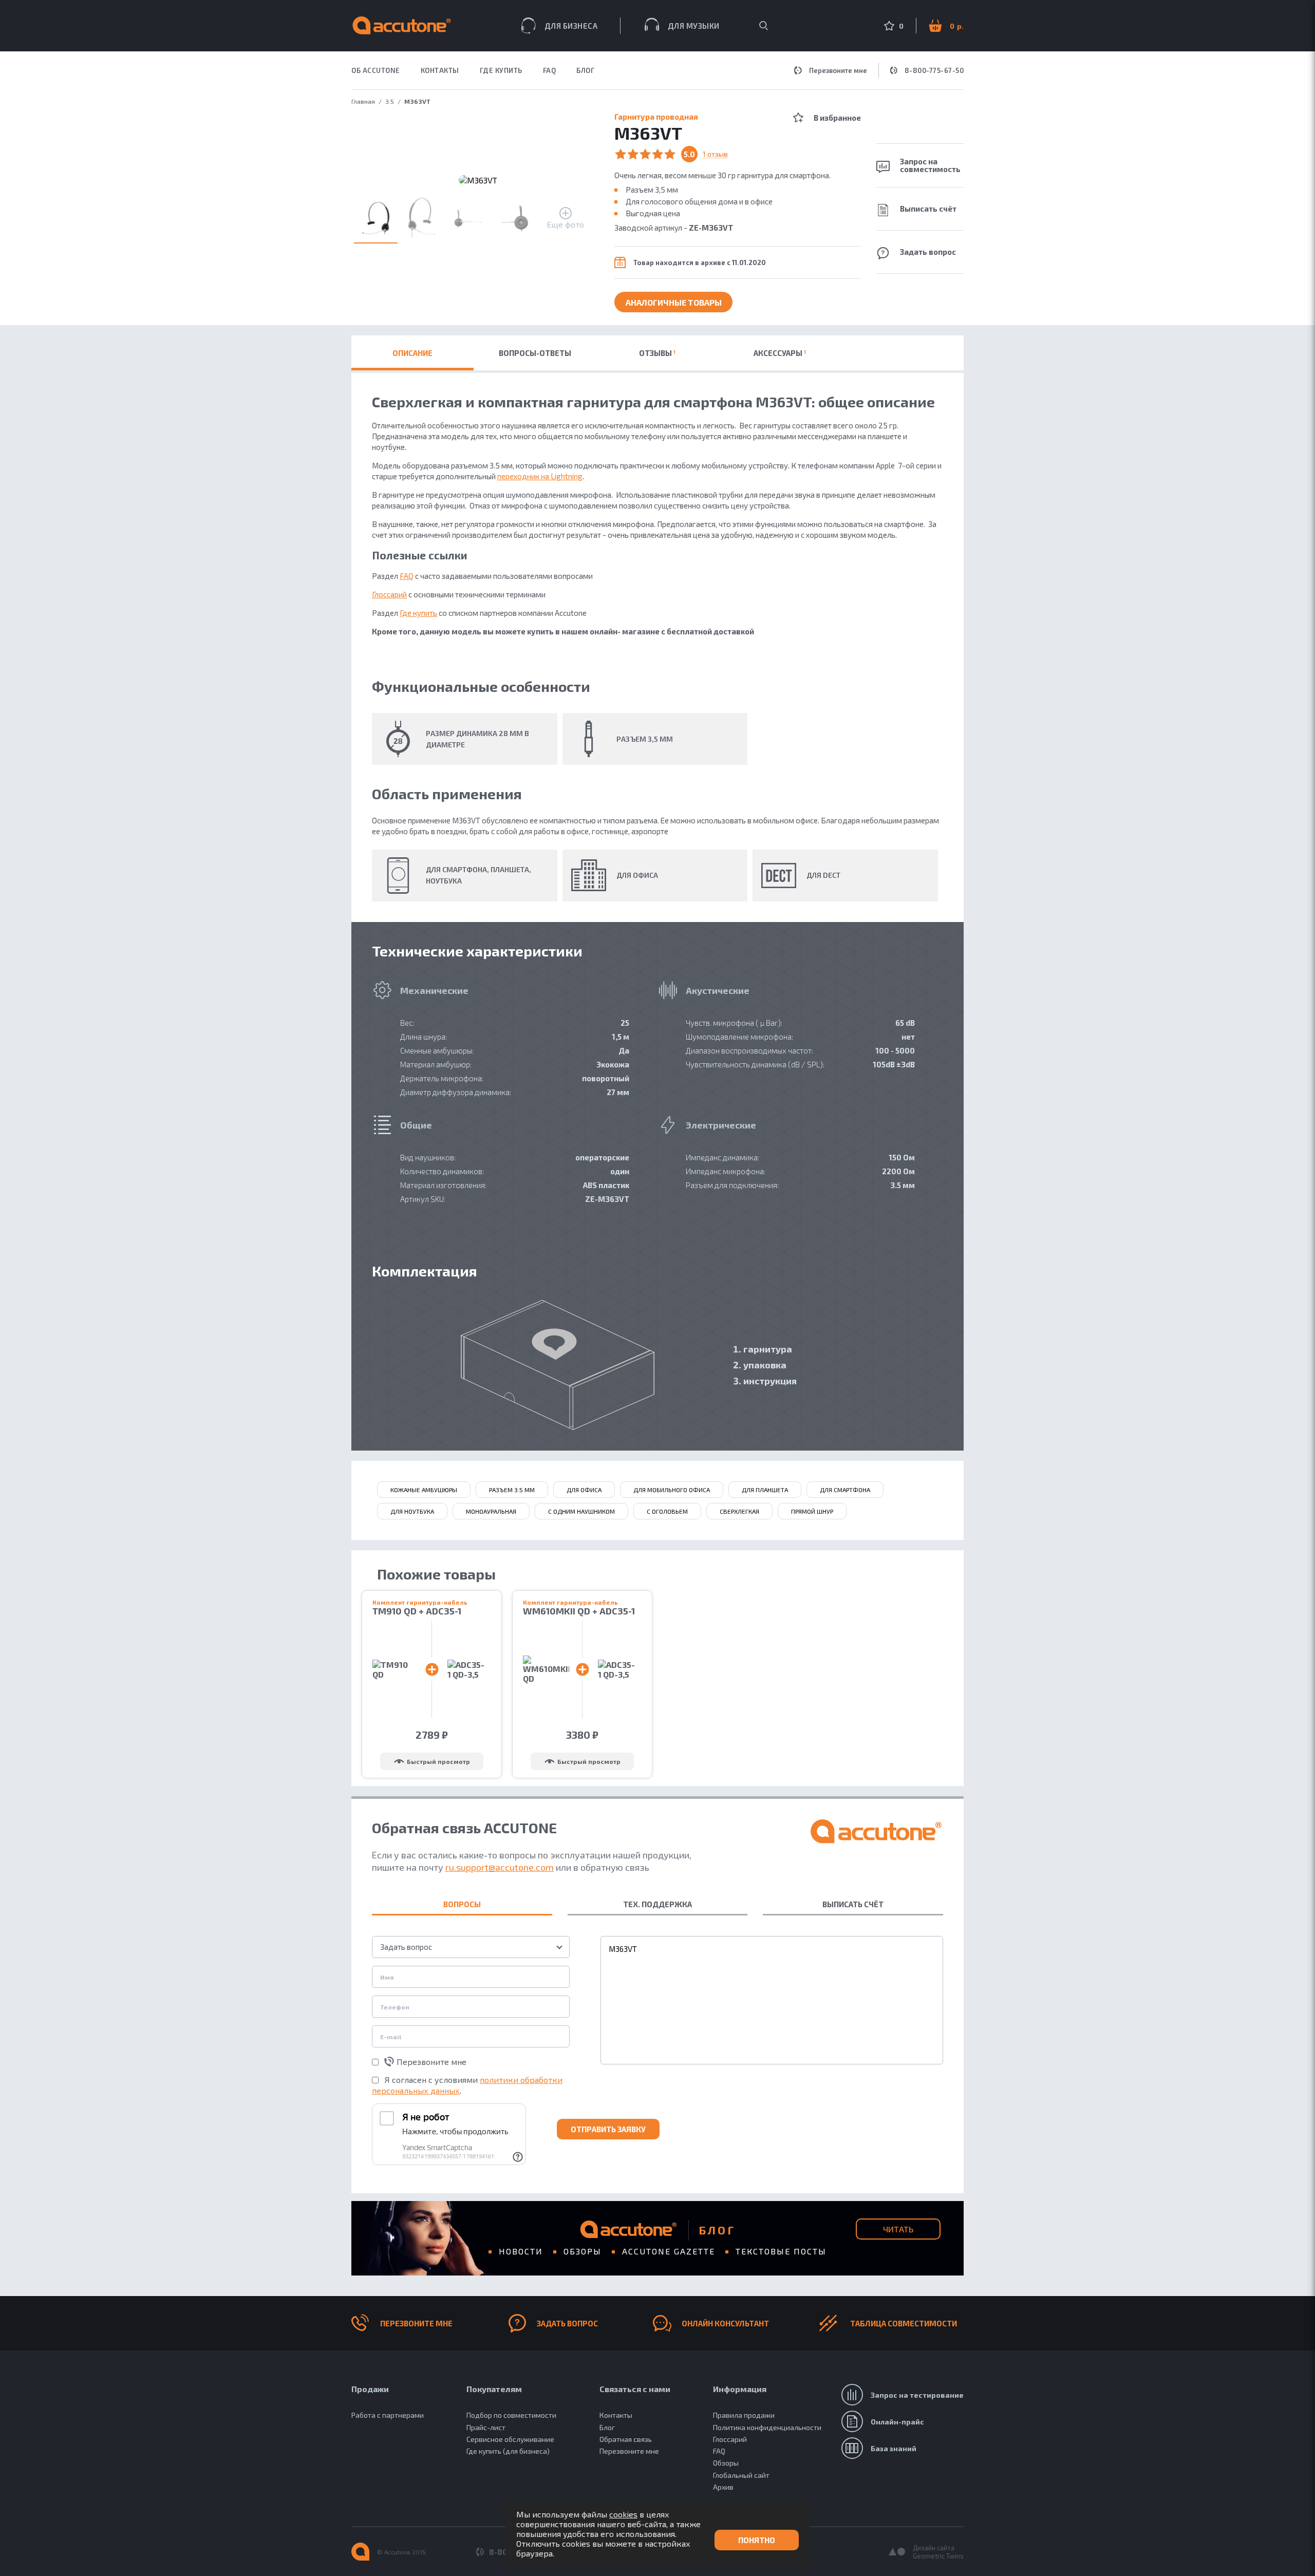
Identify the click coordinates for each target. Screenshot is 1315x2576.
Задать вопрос (928, 252)
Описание (412, 353)
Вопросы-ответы (535, 353)
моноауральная (491, 1511)
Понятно (757, 2540)
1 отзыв (715, 154)
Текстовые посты (781, 2251)
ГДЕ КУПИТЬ (501, 71)
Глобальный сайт (741, 2475)
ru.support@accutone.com (500, 1867)
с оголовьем (667, 1511)
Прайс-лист (486, 2427)
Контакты (616, 2415)
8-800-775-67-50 (934, 70)
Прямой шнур (812, 1511)
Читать (898, 2229)
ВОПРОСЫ (462, 1904)
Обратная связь (626, 2439)
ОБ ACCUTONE (376, 71)
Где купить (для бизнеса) (508, 2451)
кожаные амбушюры (424, 1490)
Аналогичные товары (674, 302)
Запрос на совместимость (930, 165)
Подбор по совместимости (511, 2415)
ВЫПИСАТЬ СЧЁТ (853, 1904)
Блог (585, 71)
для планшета (765, 1490)
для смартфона (845, 1490)
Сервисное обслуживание (510, 2439)
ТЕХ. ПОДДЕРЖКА (657, 1904)
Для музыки (694, 26)
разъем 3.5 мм (512, 1490)
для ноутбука (412, 1511)
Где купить (418, 613)
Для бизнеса (571, 26)
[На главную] (360, 2552)
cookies (623, 2514)
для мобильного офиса (672, 1490)
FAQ (550, 71)
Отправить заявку (608, 2129)
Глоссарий (389, 594)
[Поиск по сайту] (764, 26)
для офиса (584, 1490)
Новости (521, 2251)
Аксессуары (780, 353)
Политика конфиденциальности (767, 2427)
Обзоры (583, 2251)
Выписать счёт (928, 209)
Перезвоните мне (838, 70)
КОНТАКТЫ (440, 71)
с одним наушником (581, 1511)
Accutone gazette (669, 2251)
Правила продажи (744, 2415)
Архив (723, 2487)
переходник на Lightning (540, 476)
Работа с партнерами (388, 2415)
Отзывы (657, 353)
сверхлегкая (739, 1511)
